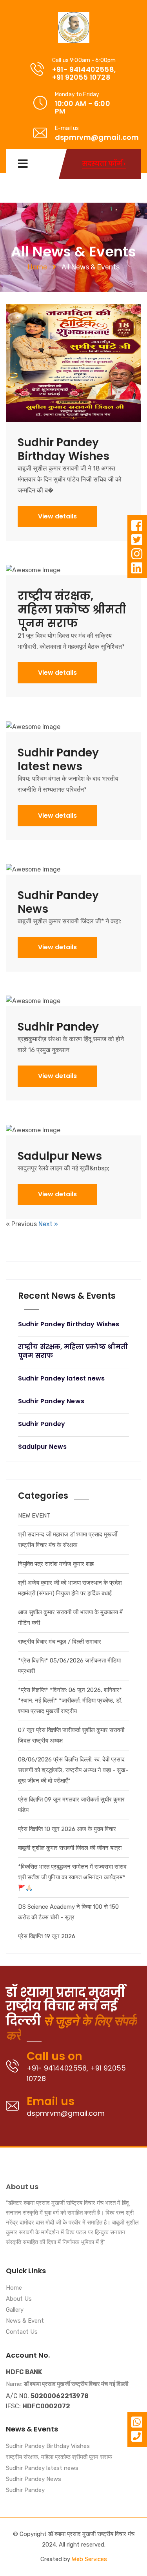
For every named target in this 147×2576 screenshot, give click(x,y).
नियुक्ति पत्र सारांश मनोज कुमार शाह (56, 1564)
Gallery (15, 2310)
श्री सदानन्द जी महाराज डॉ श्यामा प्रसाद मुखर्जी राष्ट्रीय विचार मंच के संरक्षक (68, 1540)
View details (57, 516)
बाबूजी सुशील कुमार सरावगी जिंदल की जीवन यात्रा (70, 1848)
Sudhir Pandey (25, 2490)
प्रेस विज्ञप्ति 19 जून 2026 (47, 1936)
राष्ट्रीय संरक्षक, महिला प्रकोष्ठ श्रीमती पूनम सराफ (59, 2457)
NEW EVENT (34, 1516)
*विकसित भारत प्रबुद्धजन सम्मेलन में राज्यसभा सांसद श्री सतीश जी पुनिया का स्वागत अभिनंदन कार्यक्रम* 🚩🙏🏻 (72, 1877)
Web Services (89, 2559)
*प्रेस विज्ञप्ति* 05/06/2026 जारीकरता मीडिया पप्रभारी (69, 1666)
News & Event (25, 2321)
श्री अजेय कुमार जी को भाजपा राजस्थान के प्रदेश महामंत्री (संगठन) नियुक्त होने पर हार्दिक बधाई (70, 1588)
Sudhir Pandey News (34, 2479)
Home (37, 267)
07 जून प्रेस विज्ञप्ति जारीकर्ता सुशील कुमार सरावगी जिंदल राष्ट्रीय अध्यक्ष (71, 1735)
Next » (48, 1224)
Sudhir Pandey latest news (42, 2468)
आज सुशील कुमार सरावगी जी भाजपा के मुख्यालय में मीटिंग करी (70, 1618)
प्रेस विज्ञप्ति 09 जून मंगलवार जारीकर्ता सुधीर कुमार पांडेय (71, 1805)
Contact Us (22, 2332)
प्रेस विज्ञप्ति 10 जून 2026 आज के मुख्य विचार (67, 1829)
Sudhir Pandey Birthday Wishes (48, 2446)
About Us (19, 2299)
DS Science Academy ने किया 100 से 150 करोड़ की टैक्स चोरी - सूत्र (68, 1912)
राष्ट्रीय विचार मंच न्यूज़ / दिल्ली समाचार (60, 1642)
